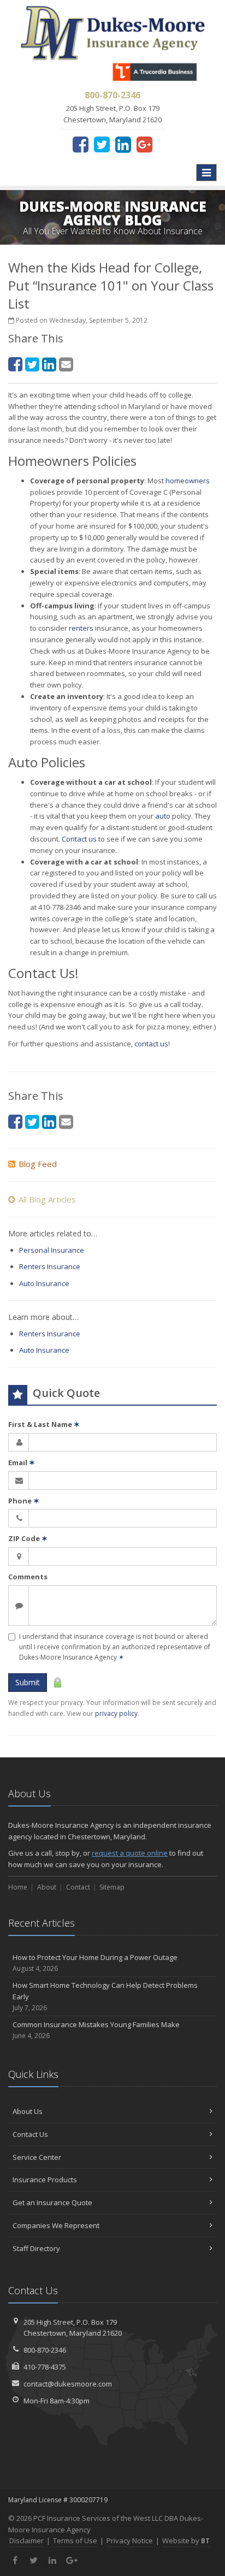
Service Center (37, 2157)
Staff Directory (36, 2248)
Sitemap (112, 1887)
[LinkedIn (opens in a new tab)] (123, 144)
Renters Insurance (50, 1266)
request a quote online (130, 1853)
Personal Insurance (52, 1250)
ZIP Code (28, 1538)
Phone (24, 1501)
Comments (28, 1577)
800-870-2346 (45, 2350)
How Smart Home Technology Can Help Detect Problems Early (105, 1996)
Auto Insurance (44, 1283)
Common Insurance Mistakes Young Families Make (96, 2030)
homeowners (188, 481)
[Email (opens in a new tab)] (66, 364)
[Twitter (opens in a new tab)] (102, 144)
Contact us (79, 839)
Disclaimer (26, 2541)
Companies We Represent (56, 2225)
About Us (28, 2111)
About (47, 1887)
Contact (78, 1887)
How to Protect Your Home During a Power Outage (95, 1963)
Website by (186, 2541)
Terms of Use (75, 2541)
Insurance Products (45, 2180)
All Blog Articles (47, 1199)
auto (163, 816)
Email (22, 1462)
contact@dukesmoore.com (68, 2384)
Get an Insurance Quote (52, 2202)
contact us (151, 1044)
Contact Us (30, 2134)
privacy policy (116, 1713)
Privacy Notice (130, 2541)
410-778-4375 (45, 2367)
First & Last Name (44, 1424)
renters (81, 628)
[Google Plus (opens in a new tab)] (144, 144)
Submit (28, 1682)
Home (18, 1887)
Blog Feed (38, 1164)
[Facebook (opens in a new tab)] (81, 144)
